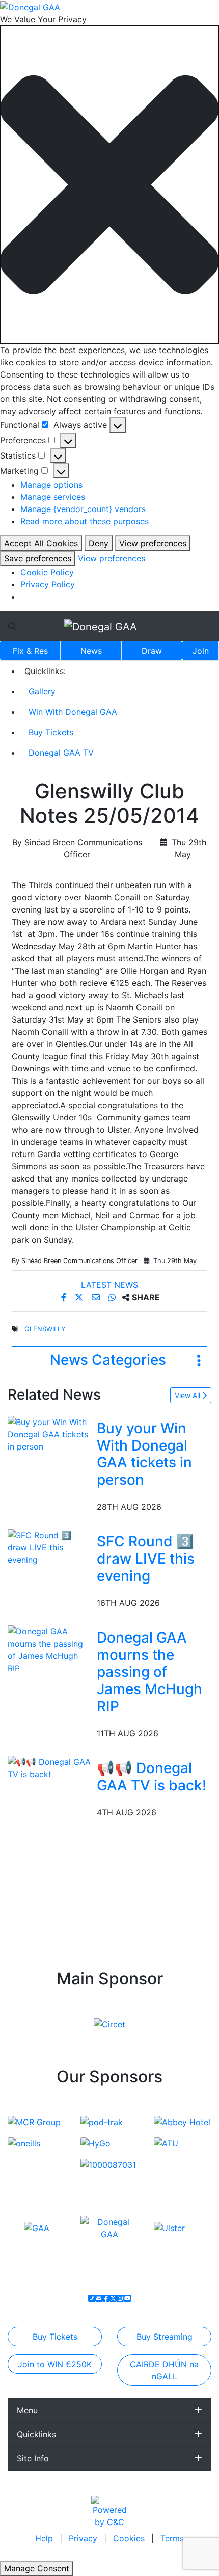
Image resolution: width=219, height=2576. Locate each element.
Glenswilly (45, 1329)
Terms (172, 2538)
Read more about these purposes (85, 521)
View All (188, 1395)
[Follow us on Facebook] (106, 2298)
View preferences (153, 543)
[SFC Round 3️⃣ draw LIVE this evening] (50, 1547)
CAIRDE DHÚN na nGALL (164, 2370)
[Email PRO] (99, 2298)
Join (201, 651)
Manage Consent (37, 2568)
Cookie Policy (47, 572)
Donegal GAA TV (61, 753)
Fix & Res (30, 651)
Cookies (129, 2538)
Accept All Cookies (41, 543)
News (91, 651)
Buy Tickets (51, 732)
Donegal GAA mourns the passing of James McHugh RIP (149, 1672)
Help (45, 2538)
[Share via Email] (97, 1297)
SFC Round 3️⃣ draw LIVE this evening (146, 1558)
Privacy (84, 2538)
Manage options (51, 485)
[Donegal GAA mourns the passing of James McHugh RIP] (50, 1649)
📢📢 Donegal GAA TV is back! (152, 1777)
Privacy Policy (48, 584)
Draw (152, 651)
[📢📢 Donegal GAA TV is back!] (50, 1767)
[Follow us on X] (113, 2298)
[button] (109, 185)
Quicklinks (36, 2434)
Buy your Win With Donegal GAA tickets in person (144, 1454)
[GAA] (37, 2228)
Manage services (53, 497)
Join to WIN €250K (55, 2364)
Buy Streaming (165, 2337)
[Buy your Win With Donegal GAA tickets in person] (50, 1433)
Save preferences (38, 558)
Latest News (109, 1285)
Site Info (33, 2458)
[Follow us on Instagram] (120, 2298)
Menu (27, 2410)
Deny (99, 543)
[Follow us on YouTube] (127, 2298)
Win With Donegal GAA (73, 712)
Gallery (42, 691)
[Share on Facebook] (65, 1297)
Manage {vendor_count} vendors (83, 509)
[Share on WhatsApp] (113, 1297)
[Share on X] (80, 1297)
